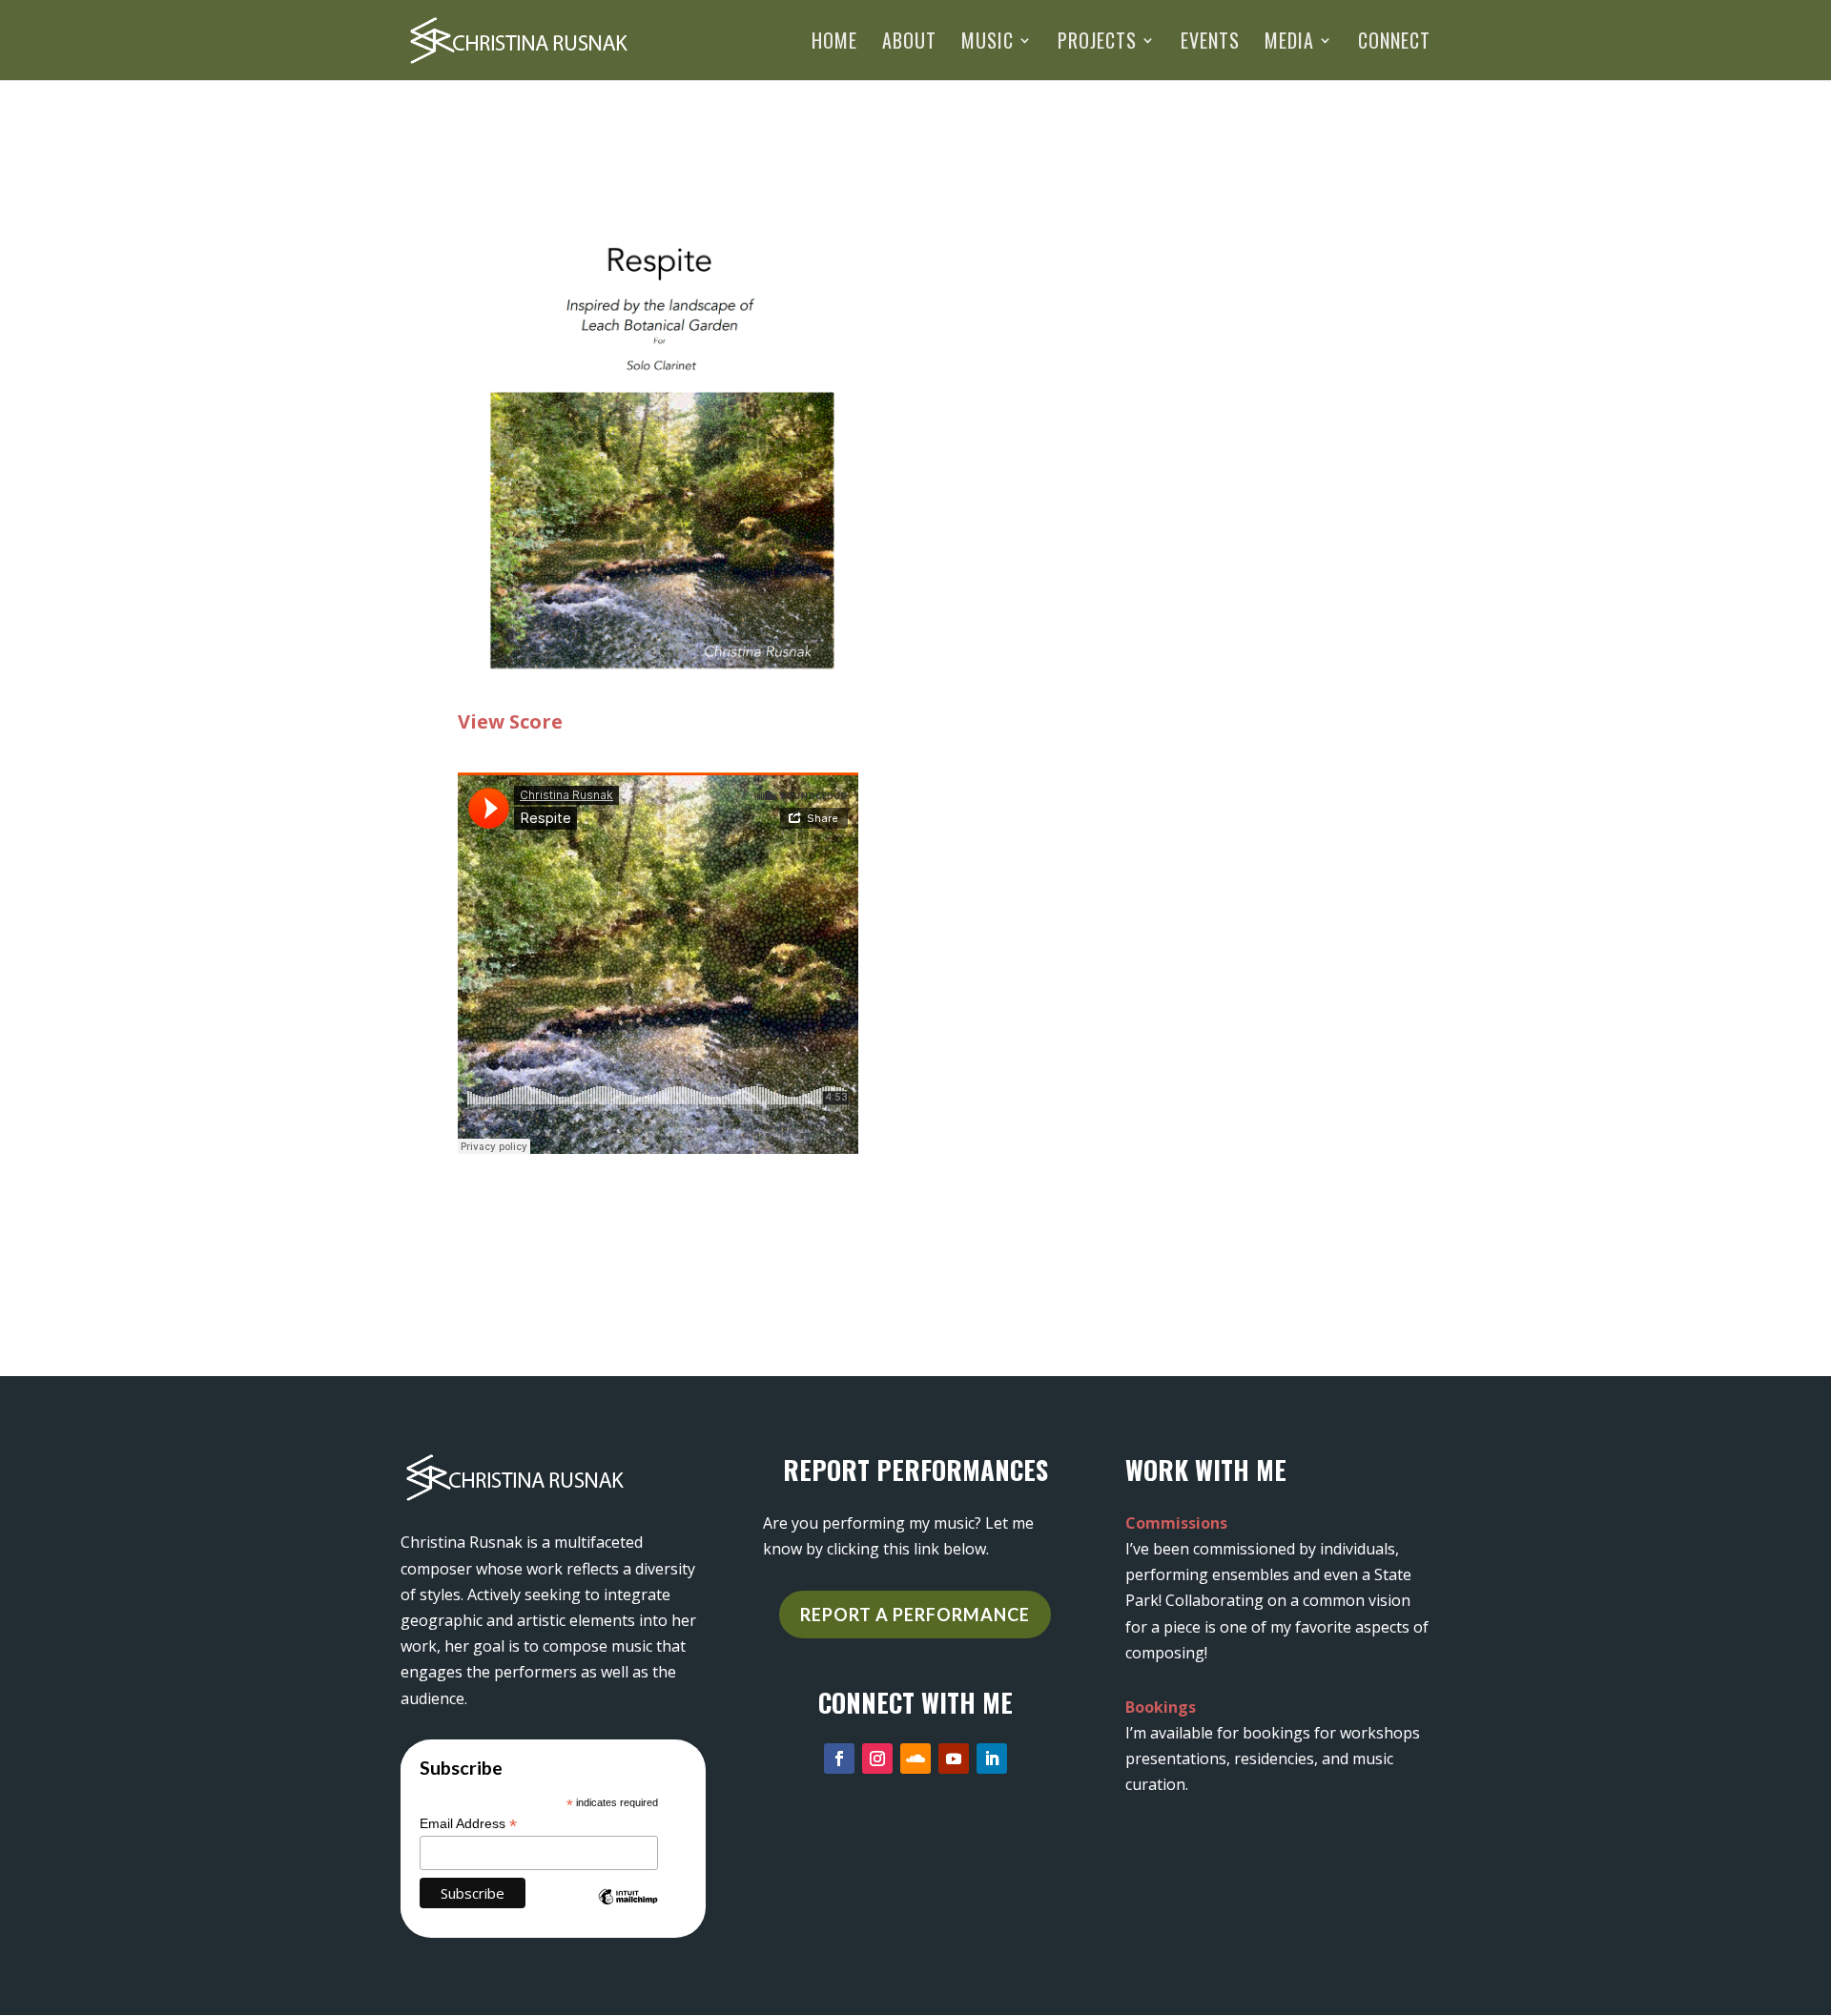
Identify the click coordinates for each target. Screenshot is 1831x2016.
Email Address (468, 1824)
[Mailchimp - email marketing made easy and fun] (627, 1911)
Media (1289, 44)
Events (1210, 44)
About (909, 44)
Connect (1394, 44)
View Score (510, 721)
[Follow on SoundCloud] (915, 1759)
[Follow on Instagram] (877, 1759)
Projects (1097, 44)
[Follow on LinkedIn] (992, 1759)
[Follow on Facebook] (839, 1759)
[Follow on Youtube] (954, 1759)
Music (988, 44)
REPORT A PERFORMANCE (915, 1615)
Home (834, 44)
